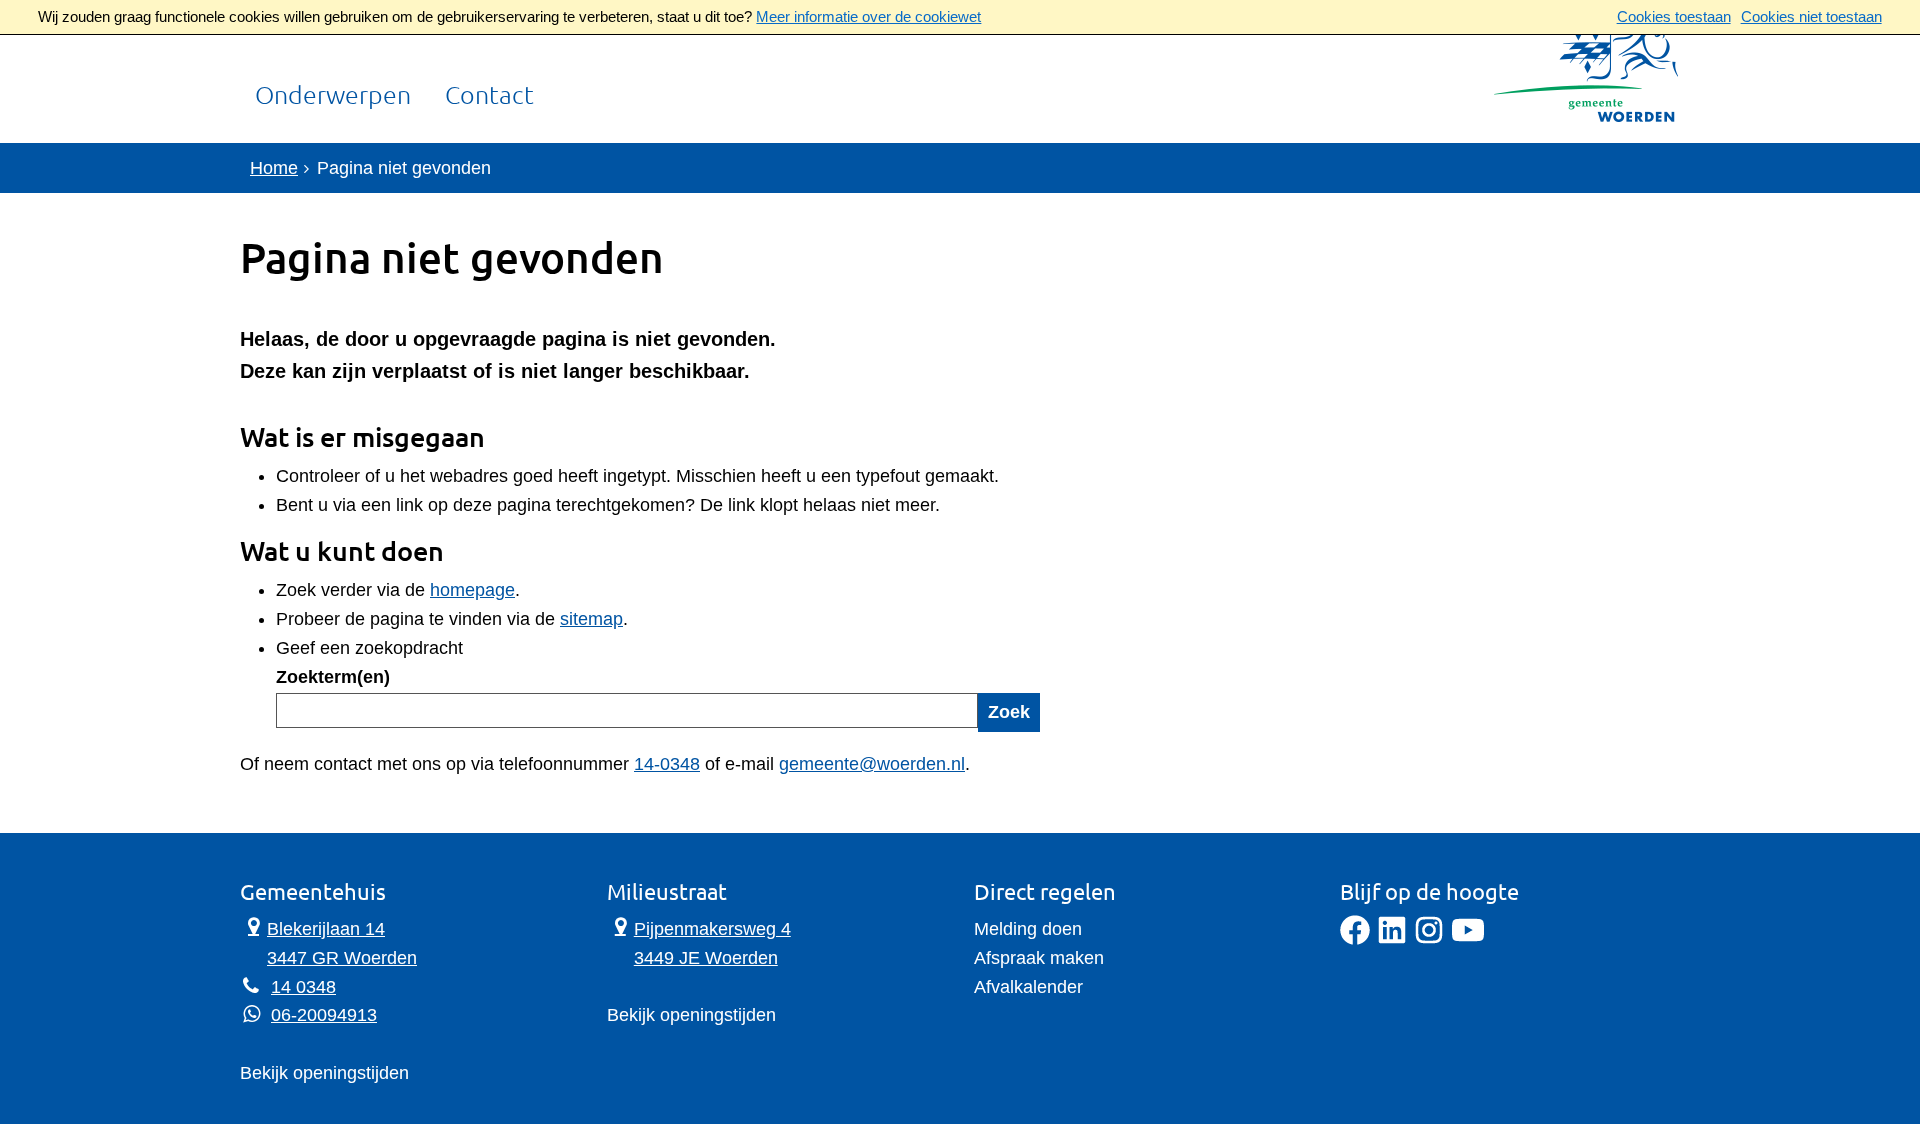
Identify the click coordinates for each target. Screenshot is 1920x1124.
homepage (472, 590)
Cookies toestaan (1674, 16)
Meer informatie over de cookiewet (868, 16)
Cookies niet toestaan (1811, 16)
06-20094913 (324, 1015)
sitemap (591, 619)
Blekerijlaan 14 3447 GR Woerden (328, 941)
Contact (489, 96)
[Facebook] (1355, 939)
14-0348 (667, 764)
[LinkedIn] (1392, 939)
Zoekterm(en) (333, 677)
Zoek (1009, 712)
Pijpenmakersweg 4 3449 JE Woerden (699, 941)
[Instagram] (1429, 939)
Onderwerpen (333, 96)
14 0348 (303, 987)
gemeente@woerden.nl (872, 764)
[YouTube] (1468, 939)
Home (274, 168)
